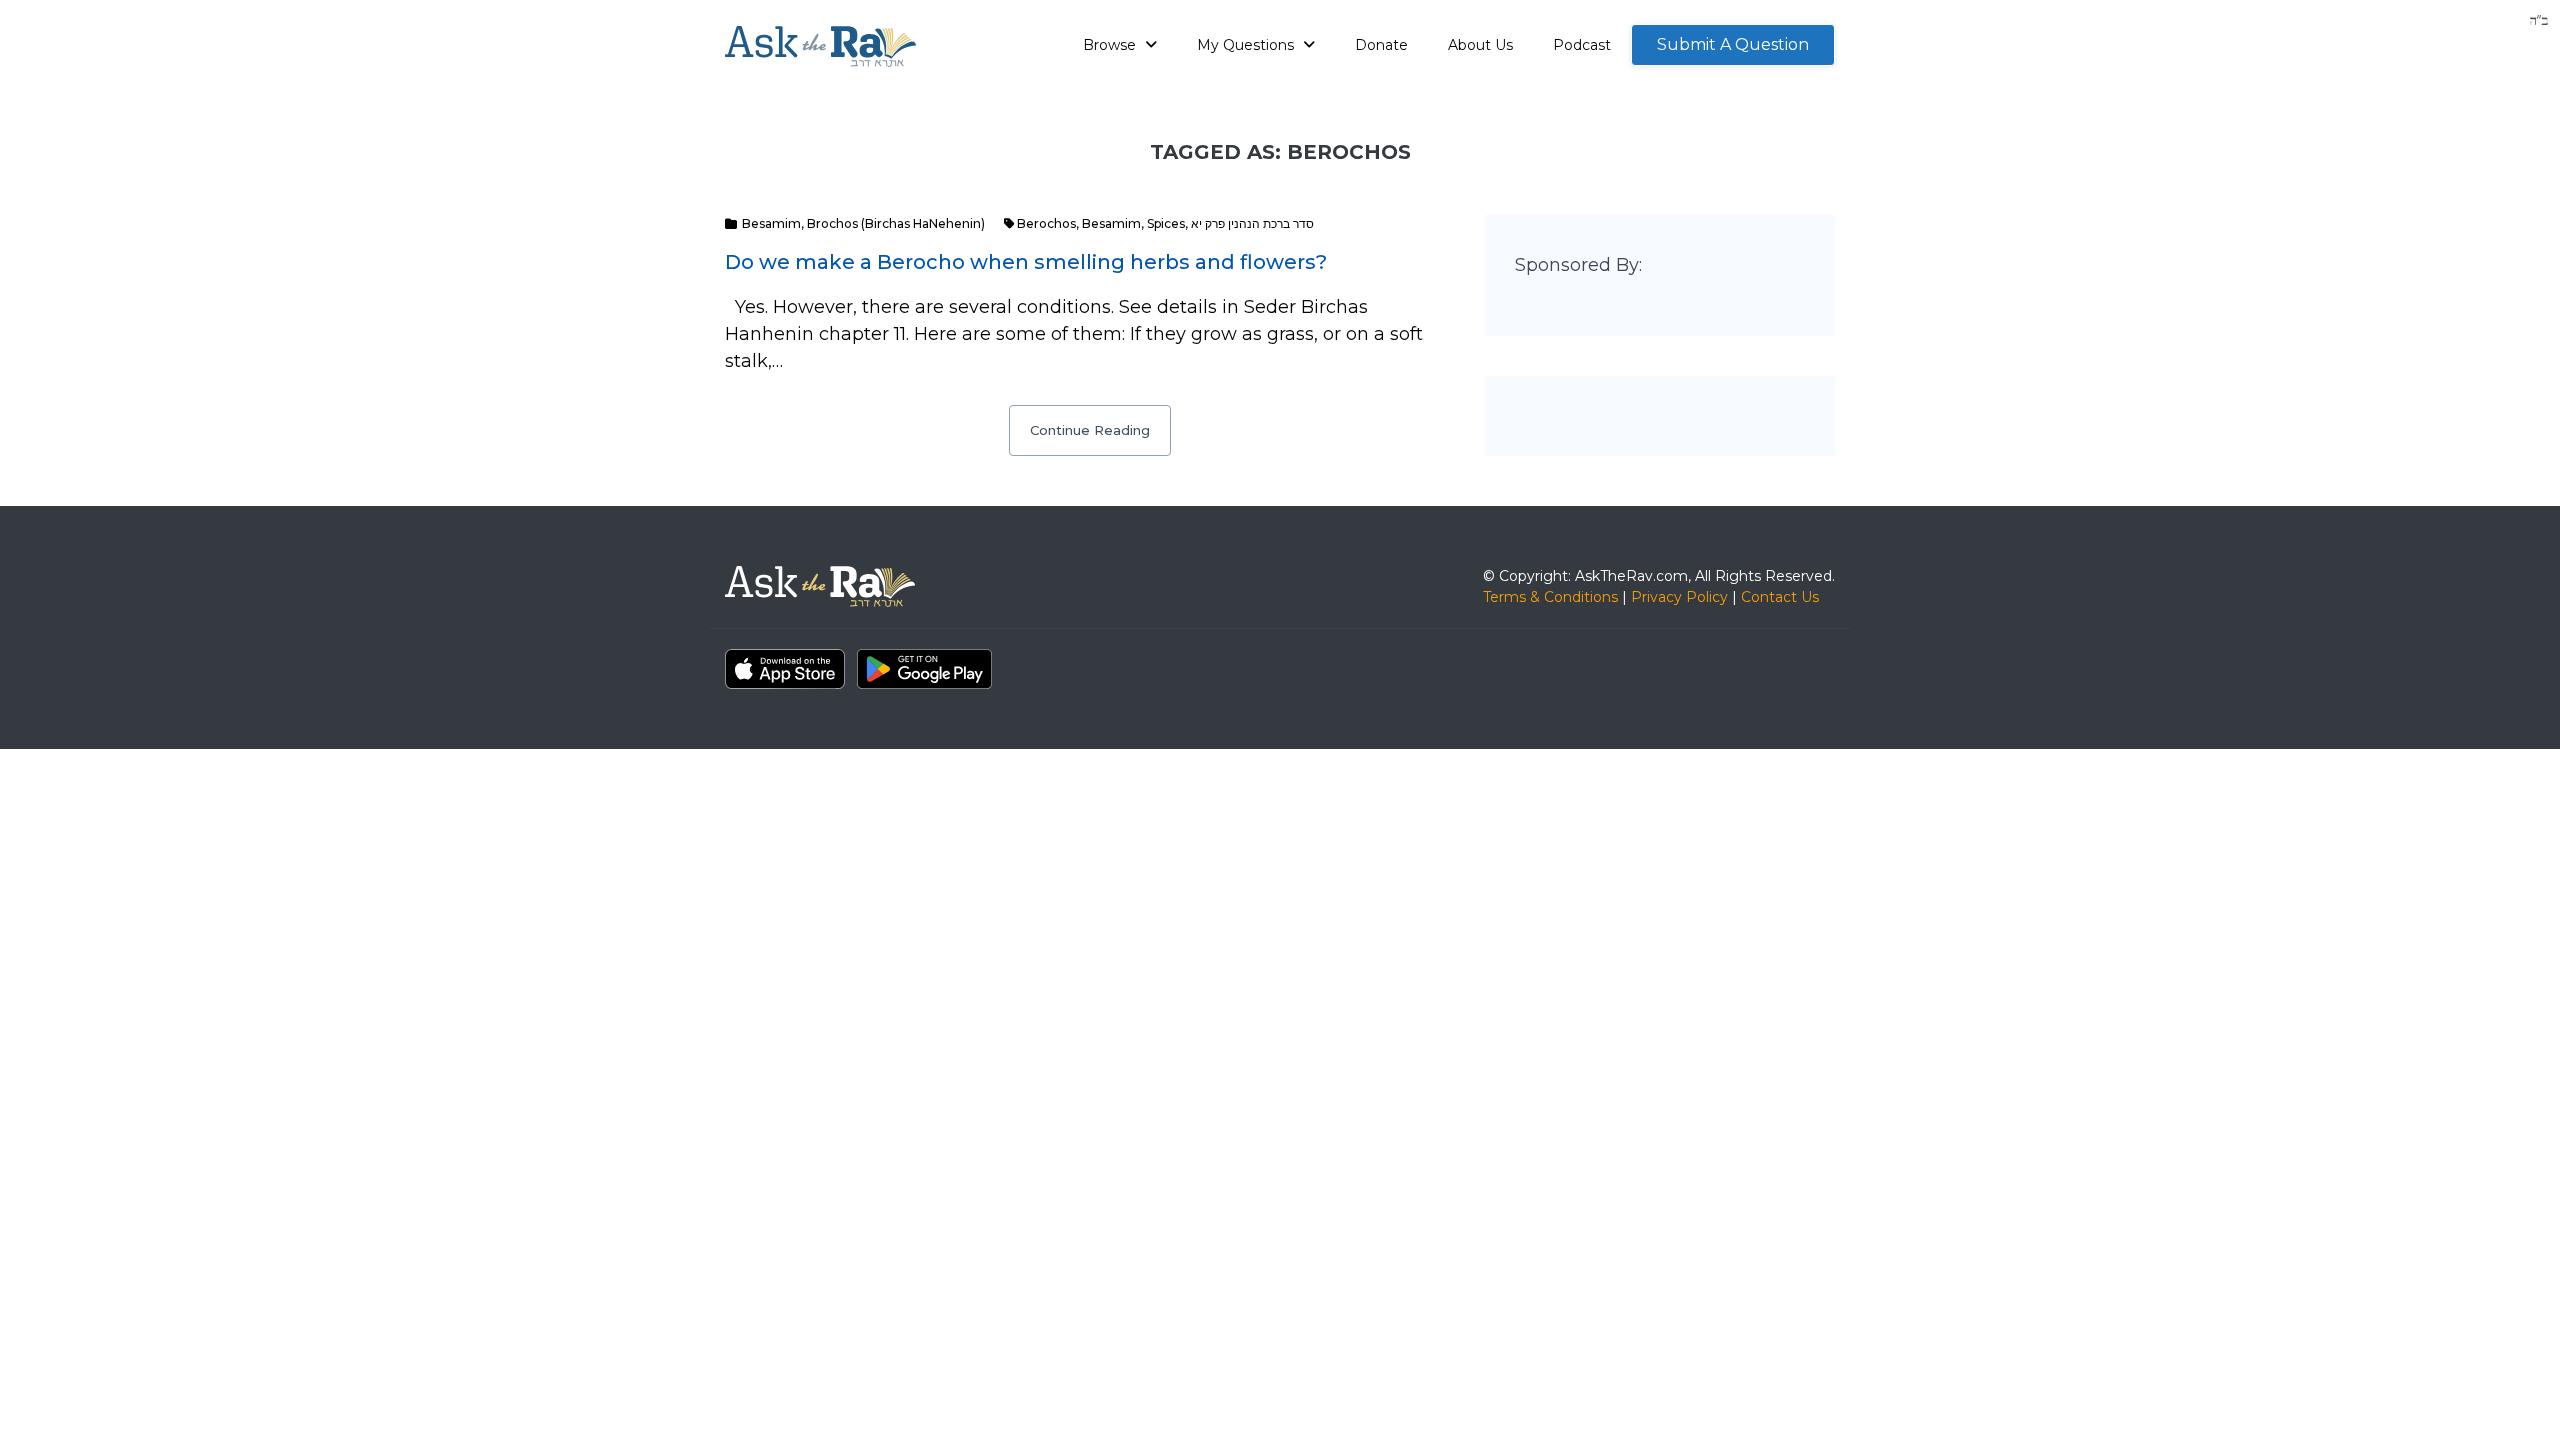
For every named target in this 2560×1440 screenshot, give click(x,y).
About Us (1480, 45)
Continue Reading (1090, 430)
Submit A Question (1733, 44)
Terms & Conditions (1550, 597)
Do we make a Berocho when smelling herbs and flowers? (1026, 262)
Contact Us (1780, 597)
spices (1166, 223)
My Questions (1247, 45)
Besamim (771, 223)
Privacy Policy (1679, 597)
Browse (1111, 45)
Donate (1381, 45)
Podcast (1582, 45)
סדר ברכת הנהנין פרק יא (1252, 223)
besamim (1111, 223)
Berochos (1046, 223)
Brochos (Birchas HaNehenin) (896, 223)
